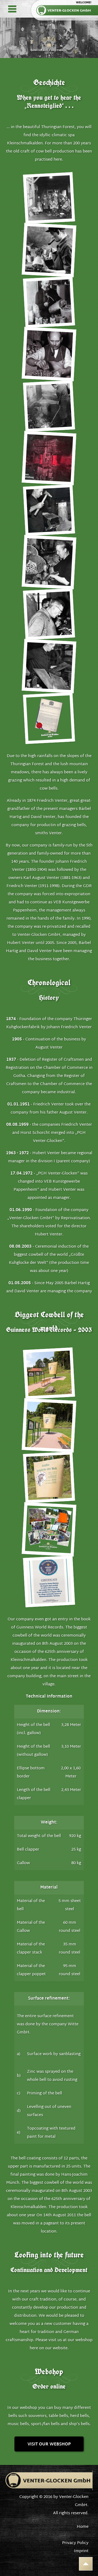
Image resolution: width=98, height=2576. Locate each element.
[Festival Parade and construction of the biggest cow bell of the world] (49, 1529)
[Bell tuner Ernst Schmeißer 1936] (49, 302)
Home (83, 2527)
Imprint (81, 2551)
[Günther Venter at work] (49, 406)
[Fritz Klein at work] (49, 510)
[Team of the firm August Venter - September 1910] (49, 198)
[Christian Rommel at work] (49, 354)
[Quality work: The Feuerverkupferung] (49, 458)
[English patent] (49, 718)
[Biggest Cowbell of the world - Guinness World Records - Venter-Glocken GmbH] (49, 1373)
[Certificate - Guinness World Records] (49, 1581)
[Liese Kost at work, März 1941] (49, 562)
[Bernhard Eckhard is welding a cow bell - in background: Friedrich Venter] (49, 614)
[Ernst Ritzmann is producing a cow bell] (49, 250)
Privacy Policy (75, 2543)
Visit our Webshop (49, 2444)
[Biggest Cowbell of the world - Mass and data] (49, 1477)
